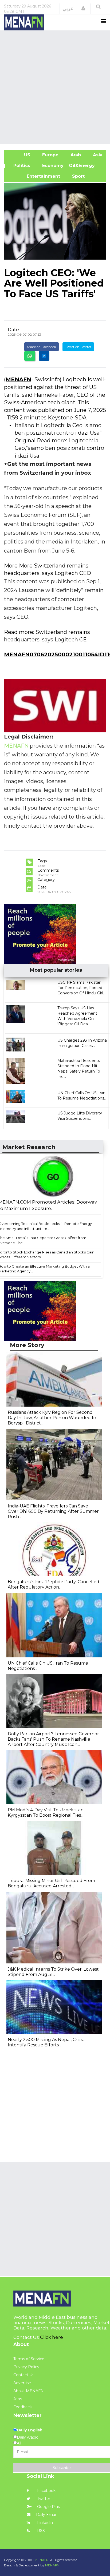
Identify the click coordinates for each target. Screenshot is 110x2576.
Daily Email (46, 2515)
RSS (40, 2531)
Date (13, 330)
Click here (52, 2337)
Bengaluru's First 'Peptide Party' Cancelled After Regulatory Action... (54, 1584)
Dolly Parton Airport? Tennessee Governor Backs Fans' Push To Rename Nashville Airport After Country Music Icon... (53, 1739)
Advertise (22, 2383)
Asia (97, 155)
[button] (83, 9)
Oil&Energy (88, 166)
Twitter (43, 2499)
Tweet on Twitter (78, 347)
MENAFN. (42, 2560)
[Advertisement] (55, 87)
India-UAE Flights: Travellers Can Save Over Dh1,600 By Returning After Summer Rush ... (53, 1511)
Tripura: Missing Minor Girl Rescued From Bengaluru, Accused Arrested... (51, 1883)
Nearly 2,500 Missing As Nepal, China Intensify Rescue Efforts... (46, 2042)
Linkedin (44, 2523)
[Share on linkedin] (44, 356)
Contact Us (24, 2375)
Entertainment (35, 176)
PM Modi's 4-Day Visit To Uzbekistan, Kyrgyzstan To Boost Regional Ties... (46, 1813)
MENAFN (18, 379)
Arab (75, 155)
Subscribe (62, 2468)
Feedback (23, 2407)
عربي (68, 9)
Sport (75, 176)
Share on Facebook (42, 347)
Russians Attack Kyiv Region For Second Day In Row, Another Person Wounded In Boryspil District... (52, 1418)
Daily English (30, 2430)
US (20, 155)
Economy (52, 166)
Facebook (46, 2491)
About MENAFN (29, 2391)
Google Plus (48, 2507)
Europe (50, 155)
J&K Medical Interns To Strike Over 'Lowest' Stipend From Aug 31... (54, 1972)
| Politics (20, 166)
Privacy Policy (26, 2367)
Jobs (18, 2399)
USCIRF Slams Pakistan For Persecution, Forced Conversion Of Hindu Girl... (81, 988)
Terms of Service (29, 2359)
